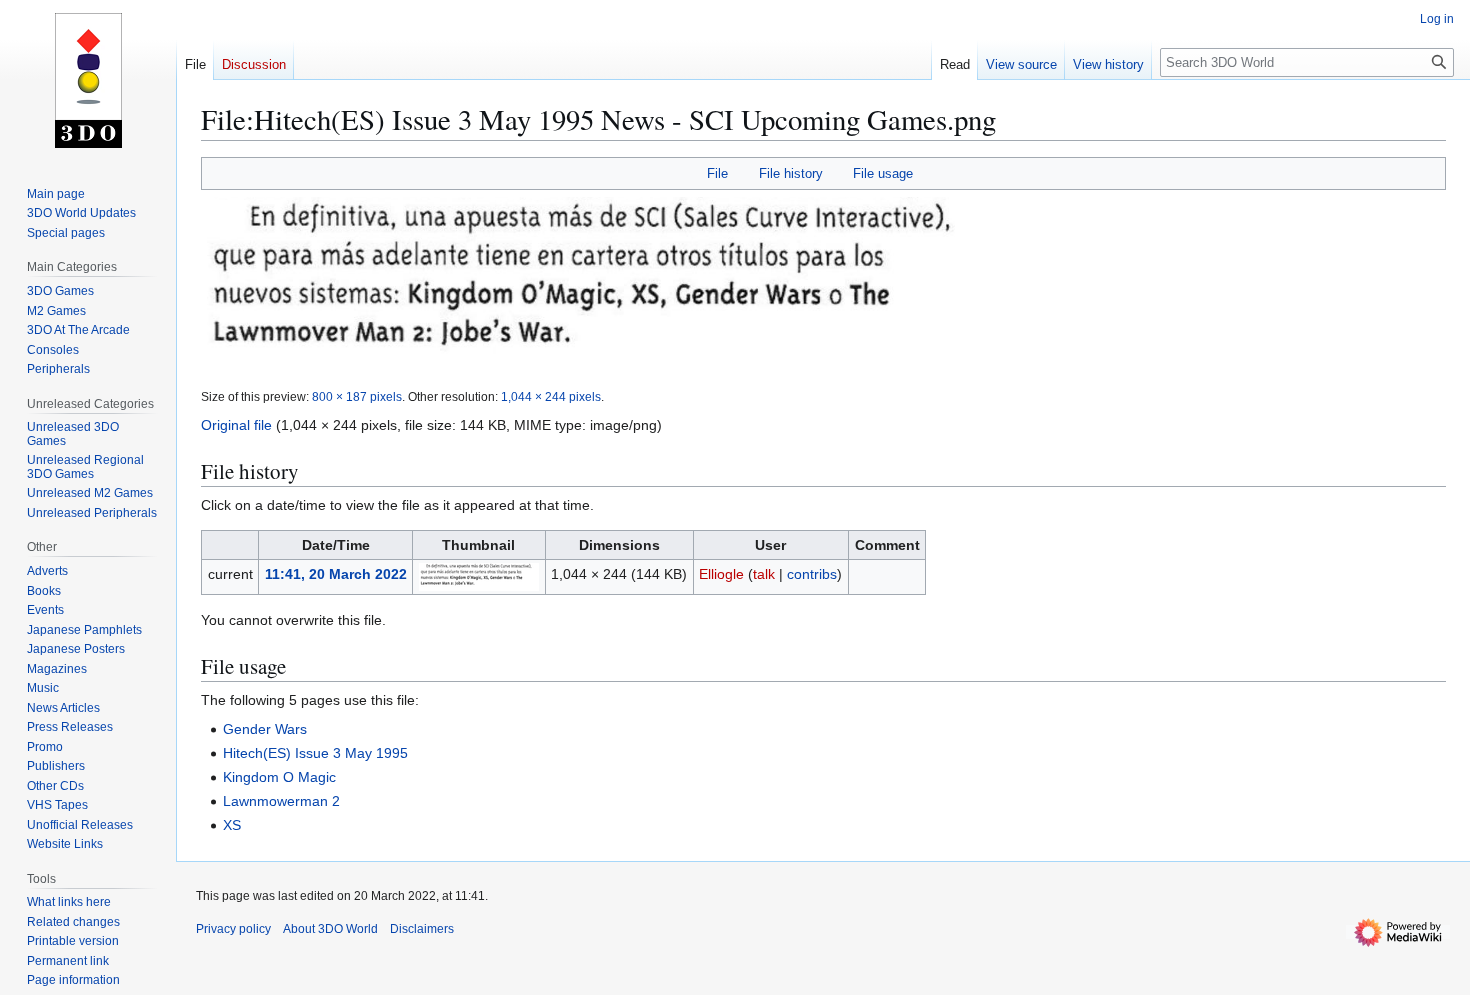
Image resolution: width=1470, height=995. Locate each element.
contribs (812, 574)
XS (232, 825)
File (717, 173)
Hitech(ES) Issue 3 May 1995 (315, 753)
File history (791, 173)
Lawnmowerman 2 (281, 801)
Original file (236, 425)
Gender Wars (265, 729)
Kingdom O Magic (279, 777)
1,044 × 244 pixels (551, 396)
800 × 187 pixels (357, 396)
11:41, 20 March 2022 (336, 574)
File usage (883, 173)
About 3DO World (330, 929)
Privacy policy (233, 929)
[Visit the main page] (88, 80)
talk (764, 574)
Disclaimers (422, 929)
